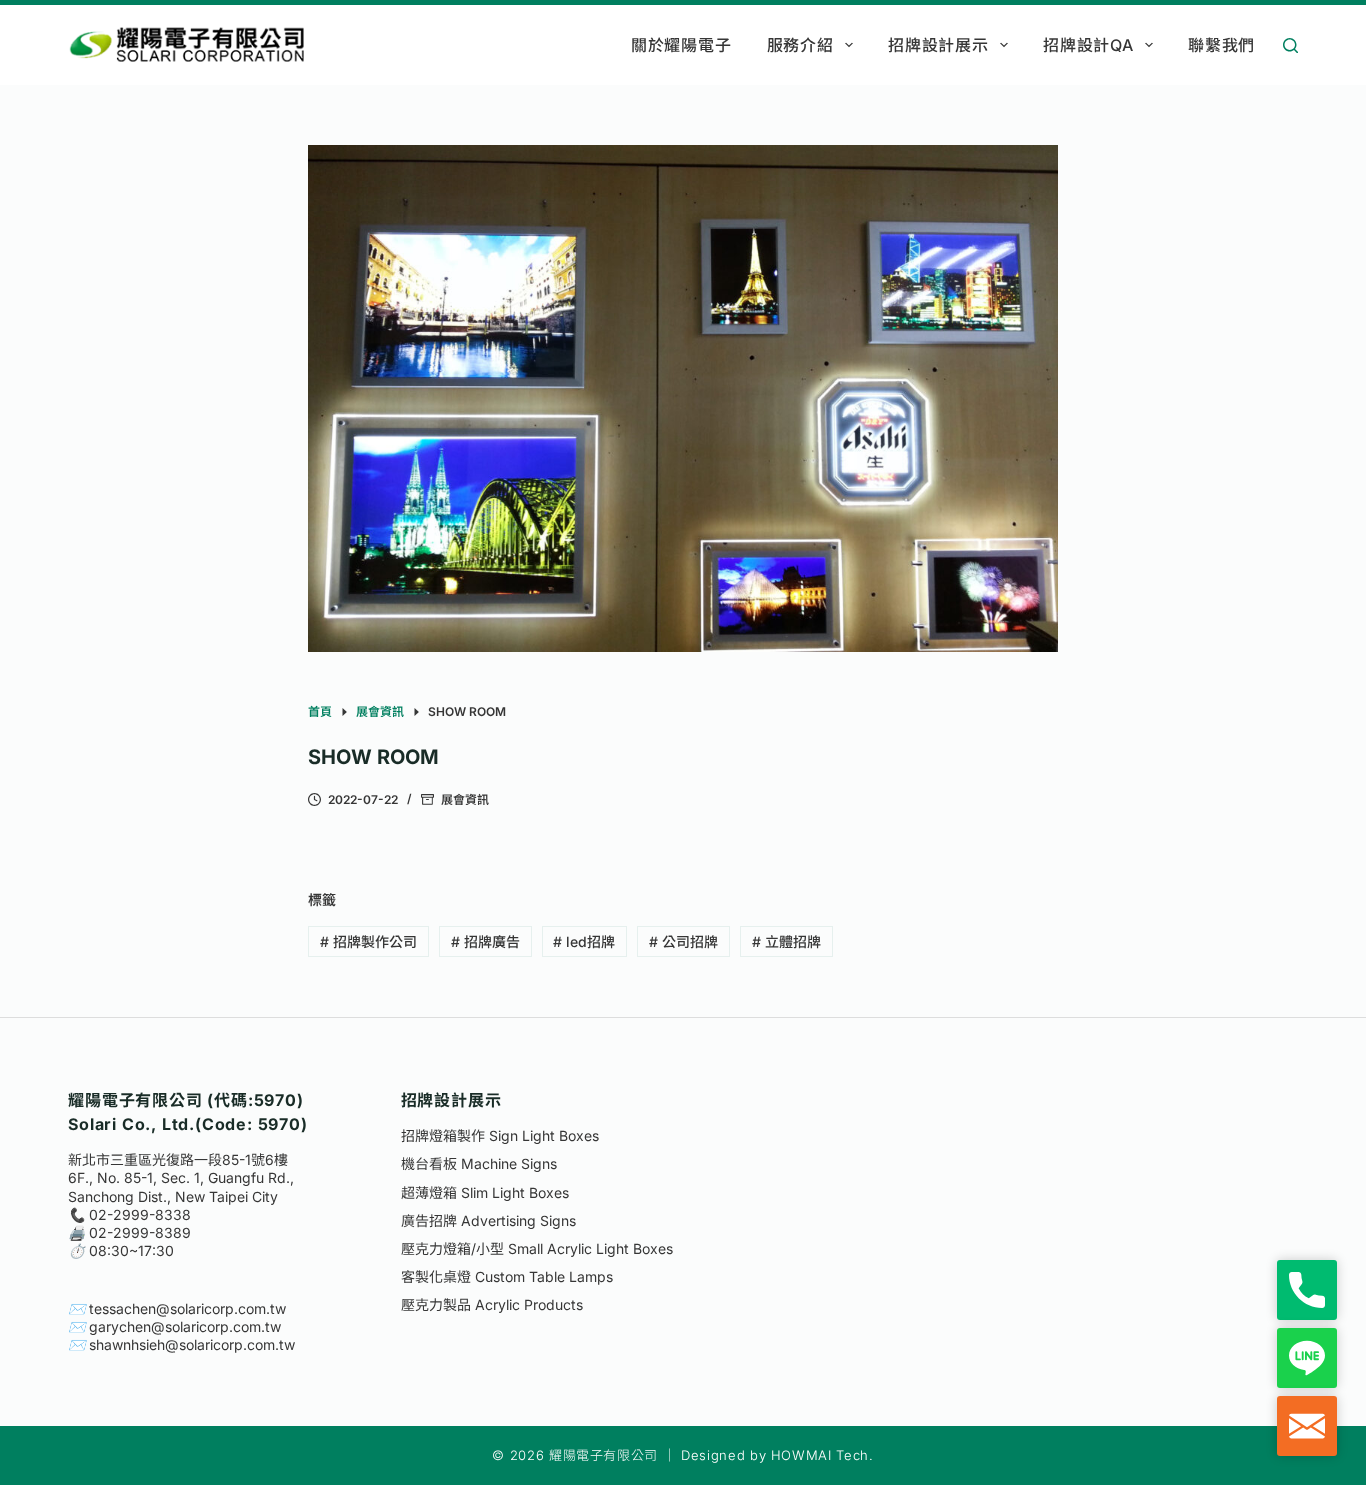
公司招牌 (683, 941)
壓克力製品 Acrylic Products (492, 1304)
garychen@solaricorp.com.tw (185, 1326)
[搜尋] (1290, 45)
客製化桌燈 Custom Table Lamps (507, 1276)
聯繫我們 (1221, 45)
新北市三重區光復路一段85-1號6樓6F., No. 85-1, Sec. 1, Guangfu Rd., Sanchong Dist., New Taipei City (181, 1177)
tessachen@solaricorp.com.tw (187, 1308)
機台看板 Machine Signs (479, 1163)
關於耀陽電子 (681, 45)
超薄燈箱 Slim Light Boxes (485, 1192)
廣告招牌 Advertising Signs (488, 1220)
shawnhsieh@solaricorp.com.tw (192, 1344)
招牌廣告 (485, 941)
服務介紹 (800, 45)
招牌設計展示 (938, 45)
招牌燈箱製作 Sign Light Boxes (500, 1135)
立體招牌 (786, 941)
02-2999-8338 (140, 1214)
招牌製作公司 (368, 941)
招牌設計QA (1088, 45)
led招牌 (584, 941)
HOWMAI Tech (820, 1455)
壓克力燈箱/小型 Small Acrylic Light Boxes (537, 1248)
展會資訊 (465, 799)
